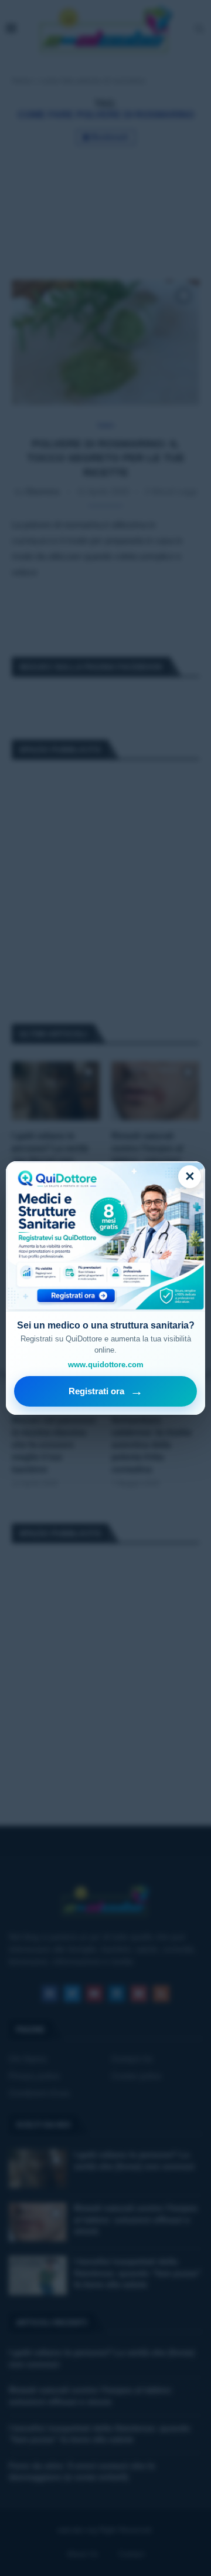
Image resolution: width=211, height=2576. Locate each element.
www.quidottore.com (106, 1365)
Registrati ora (106, 1391)
